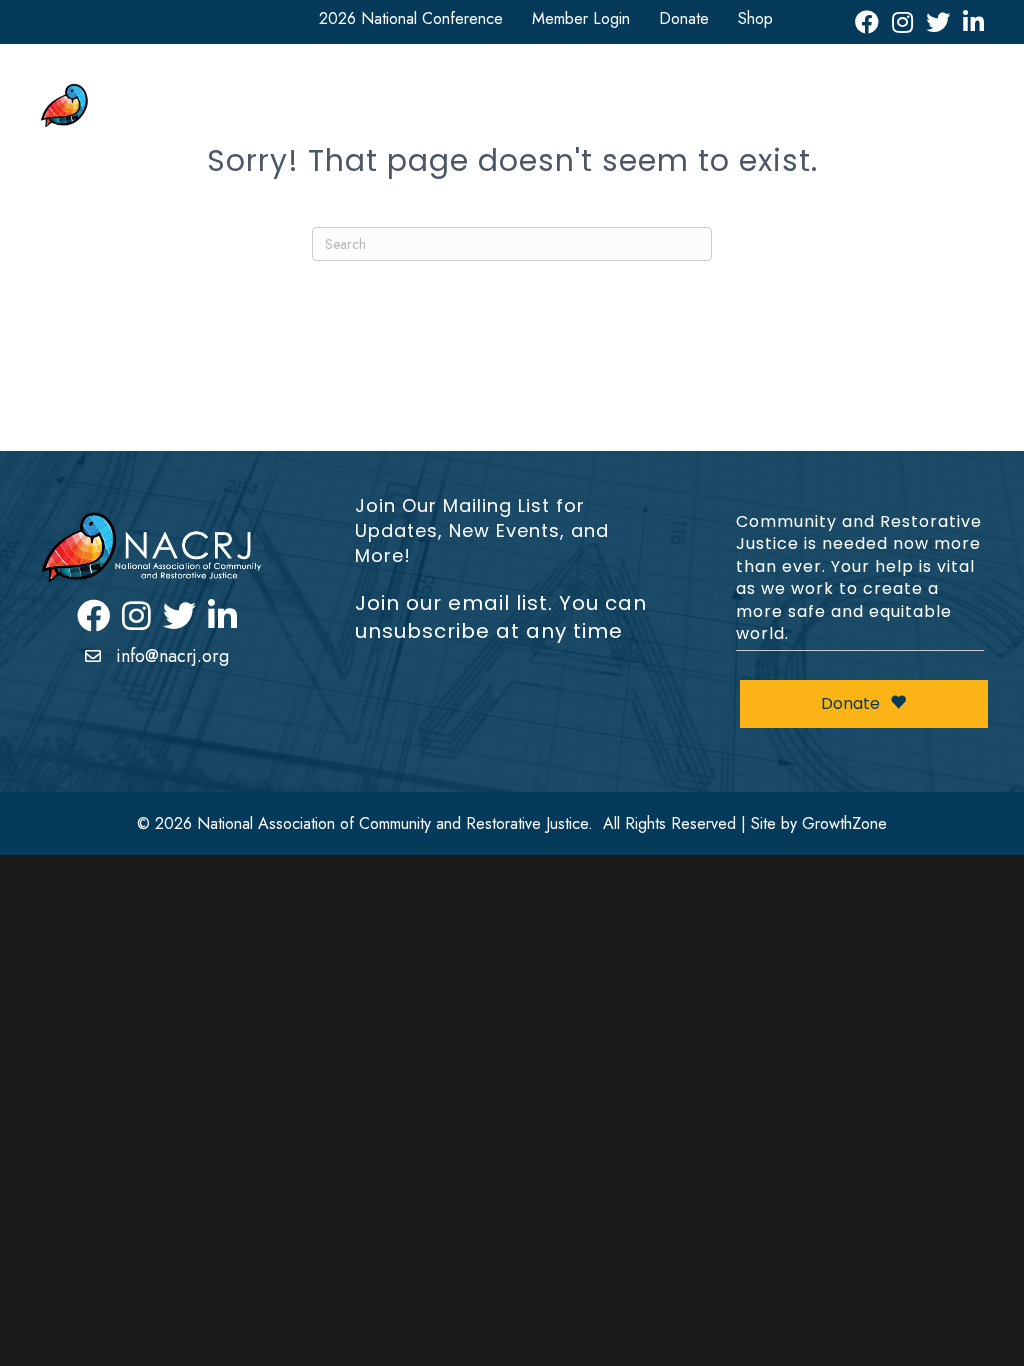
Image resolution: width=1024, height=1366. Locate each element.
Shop (755, 18)
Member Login (581, 18)
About (338, 92)
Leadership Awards (701, 128)
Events (947, 92)
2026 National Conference (411, 18)
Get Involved (634, 92)
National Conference (475, 92)
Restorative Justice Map (876, 128)
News (860, 92)
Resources (759, 92)
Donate (684, 18)
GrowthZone (844, 823)
